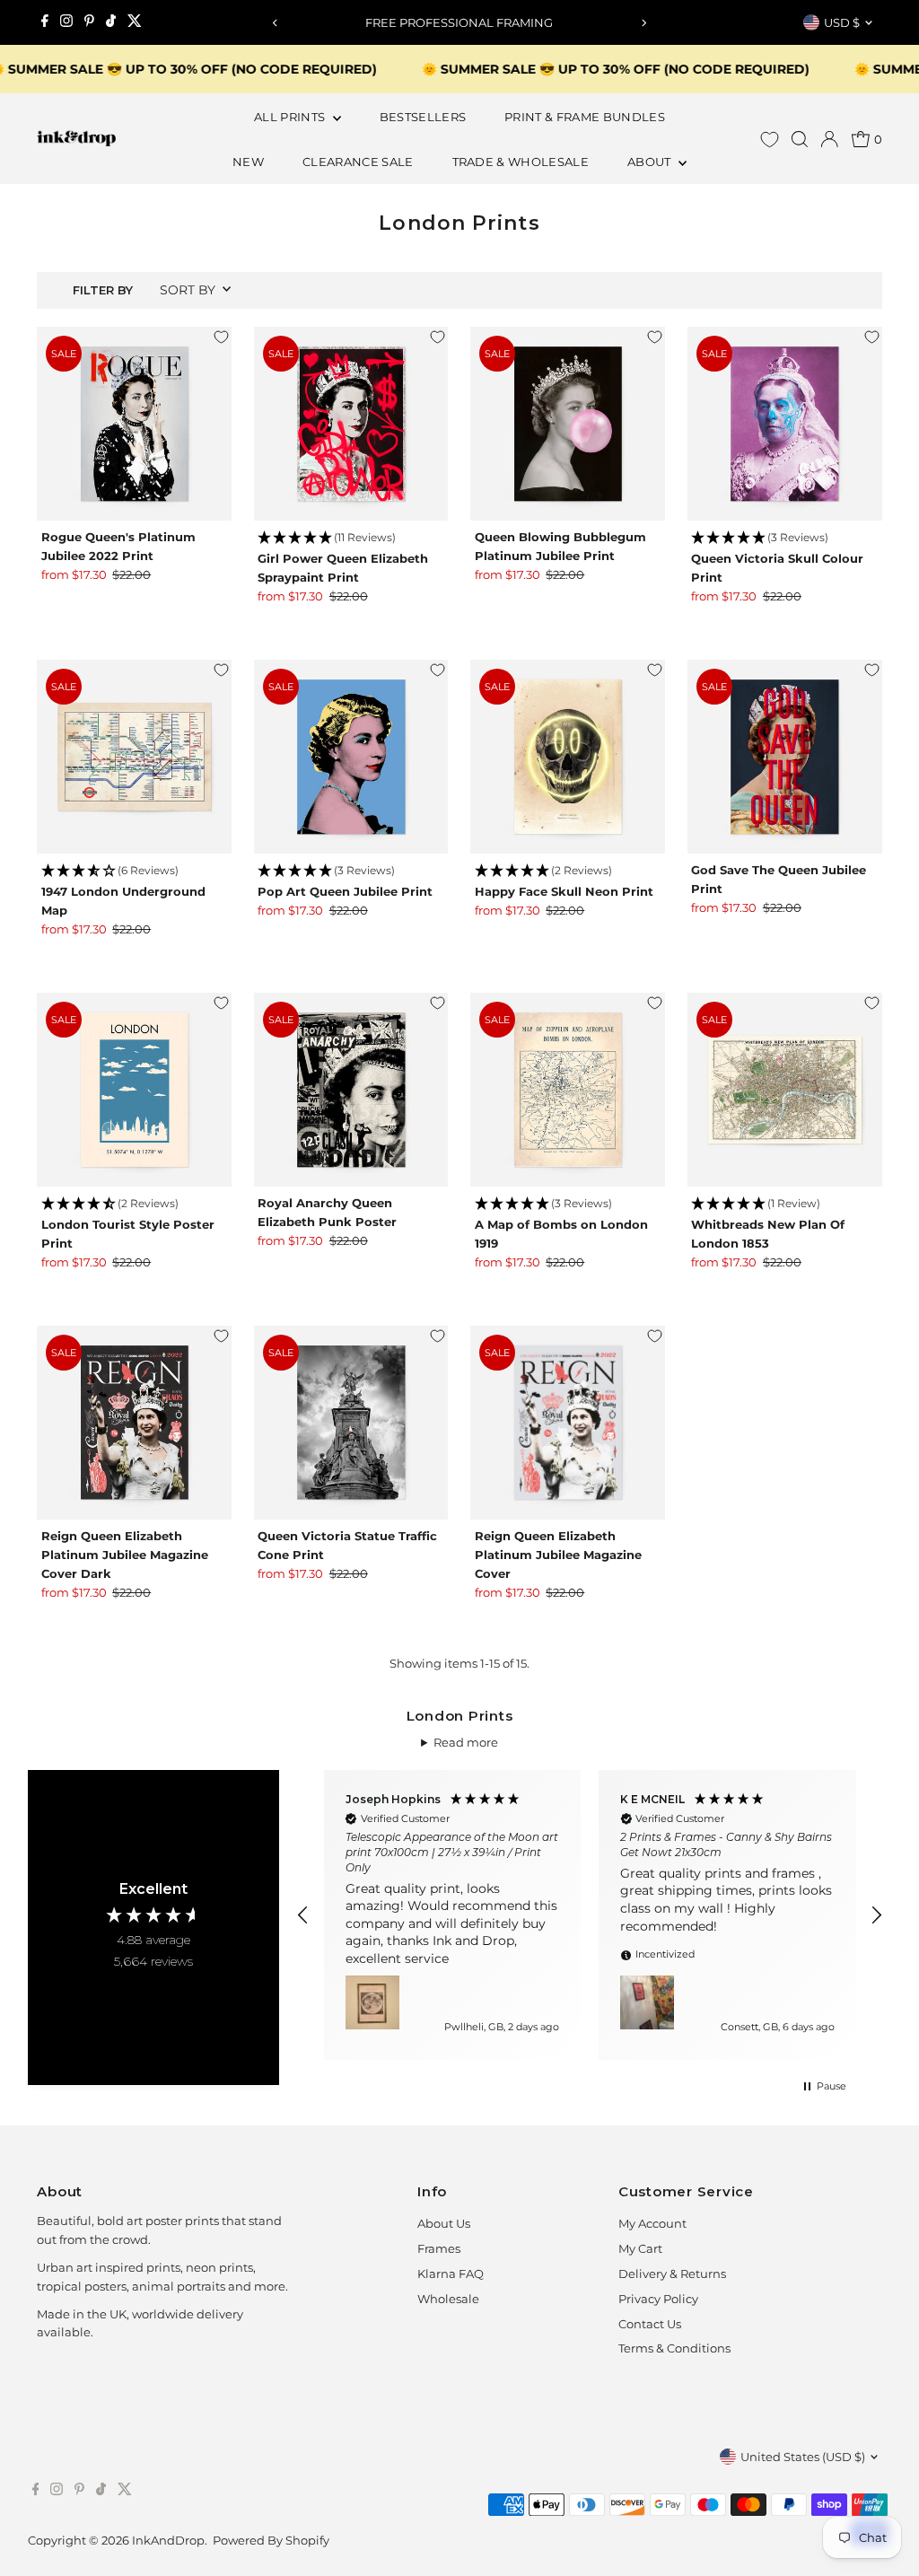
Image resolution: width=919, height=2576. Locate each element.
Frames (439, 2248)
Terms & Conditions (674, 2348)
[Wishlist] (770, 140)
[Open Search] (800, 139)
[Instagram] (66, 22)
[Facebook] (45, 22)
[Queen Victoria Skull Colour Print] (785, 424)
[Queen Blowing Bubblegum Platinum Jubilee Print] (568, 424)
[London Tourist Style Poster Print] (134, 1090)
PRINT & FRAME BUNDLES (585, 117)
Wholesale (448, 2299)
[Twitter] (135, 22)
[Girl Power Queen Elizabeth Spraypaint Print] (351, 424)
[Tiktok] (111, 22)
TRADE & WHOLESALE (521, 162)
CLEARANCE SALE (358, 162)
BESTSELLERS (423, 117)
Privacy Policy (658, 2299)
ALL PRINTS (291, 117)
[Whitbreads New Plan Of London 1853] (785, 1090)
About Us (444, 2223)
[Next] (644, 23)
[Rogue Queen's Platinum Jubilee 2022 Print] (134, 424)
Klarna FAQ (451, 2274)
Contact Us (650, 2324)
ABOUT (651, 162)
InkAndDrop (168, 2540)
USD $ (842, 22)
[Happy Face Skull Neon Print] (568, 757)
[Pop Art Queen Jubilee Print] (351, 757)
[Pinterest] (89, 22)
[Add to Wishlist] (221, 337)
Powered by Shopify (271, 2540)
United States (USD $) (803, 2457)
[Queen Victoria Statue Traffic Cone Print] (351, 1423)
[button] (351, 539)
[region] (590, 1915)
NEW (248, 162)
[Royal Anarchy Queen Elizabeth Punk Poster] (351, 1090)
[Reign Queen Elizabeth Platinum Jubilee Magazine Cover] (568, 1423)
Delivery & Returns (672, 2274)
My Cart (640, 2248)
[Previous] (275, 23)
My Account (652, 2223)
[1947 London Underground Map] (134, 757)
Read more (466, 1742)
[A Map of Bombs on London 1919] (568, 1090)
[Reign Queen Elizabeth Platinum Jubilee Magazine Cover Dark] (134, 1423)
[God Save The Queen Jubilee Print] (785, 757)
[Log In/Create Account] (829, 139)
